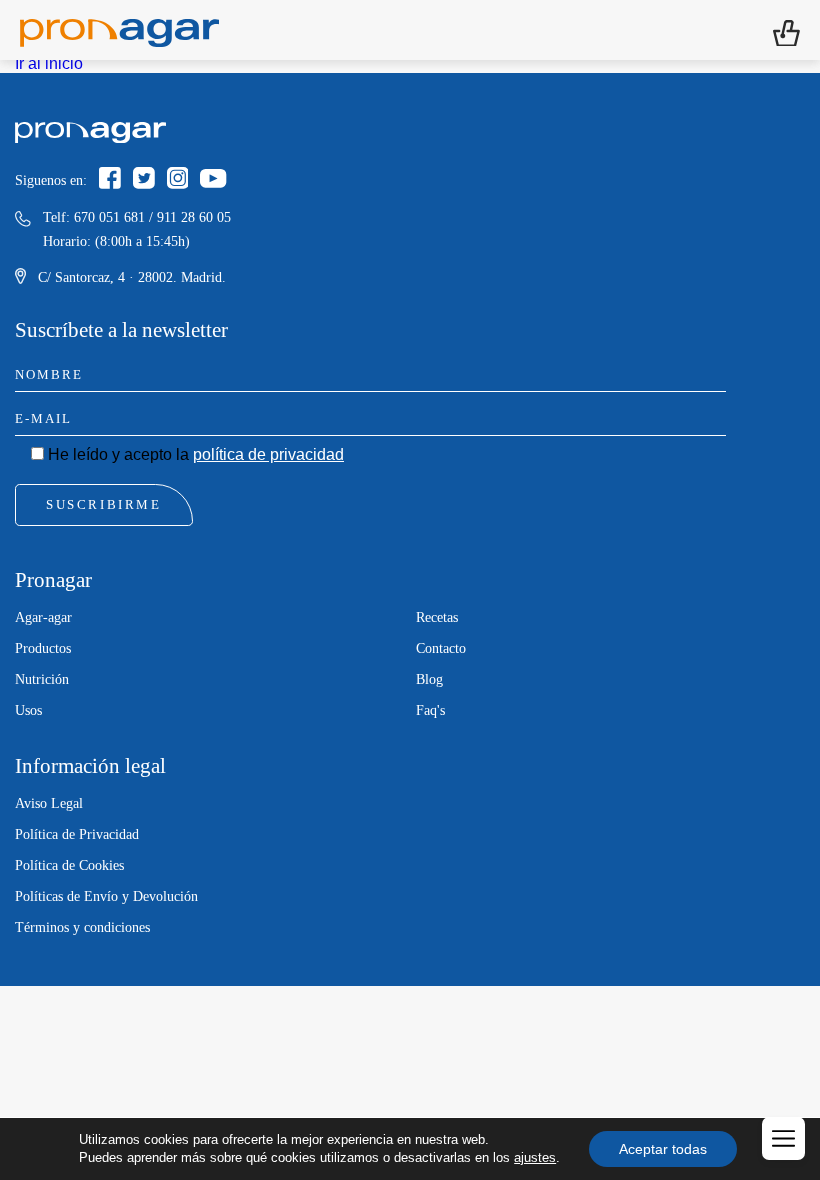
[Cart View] (786, 30)
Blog (429, 679)
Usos (28, 710)
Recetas (437, 617)
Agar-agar (43, 617)
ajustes (535, 1157)
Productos (43, 648)
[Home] (119, 30)
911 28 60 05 (194, 217)
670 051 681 (109, 217)
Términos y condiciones (82, 927)
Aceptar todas (663, 1149)
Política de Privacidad (77, 834)
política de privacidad (268, 454)
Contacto (441, 648)
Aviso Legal (49, 803)
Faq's (430, 710)
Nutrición (42, 679)
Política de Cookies (69, 865)
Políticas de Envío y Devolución (106, 896)
